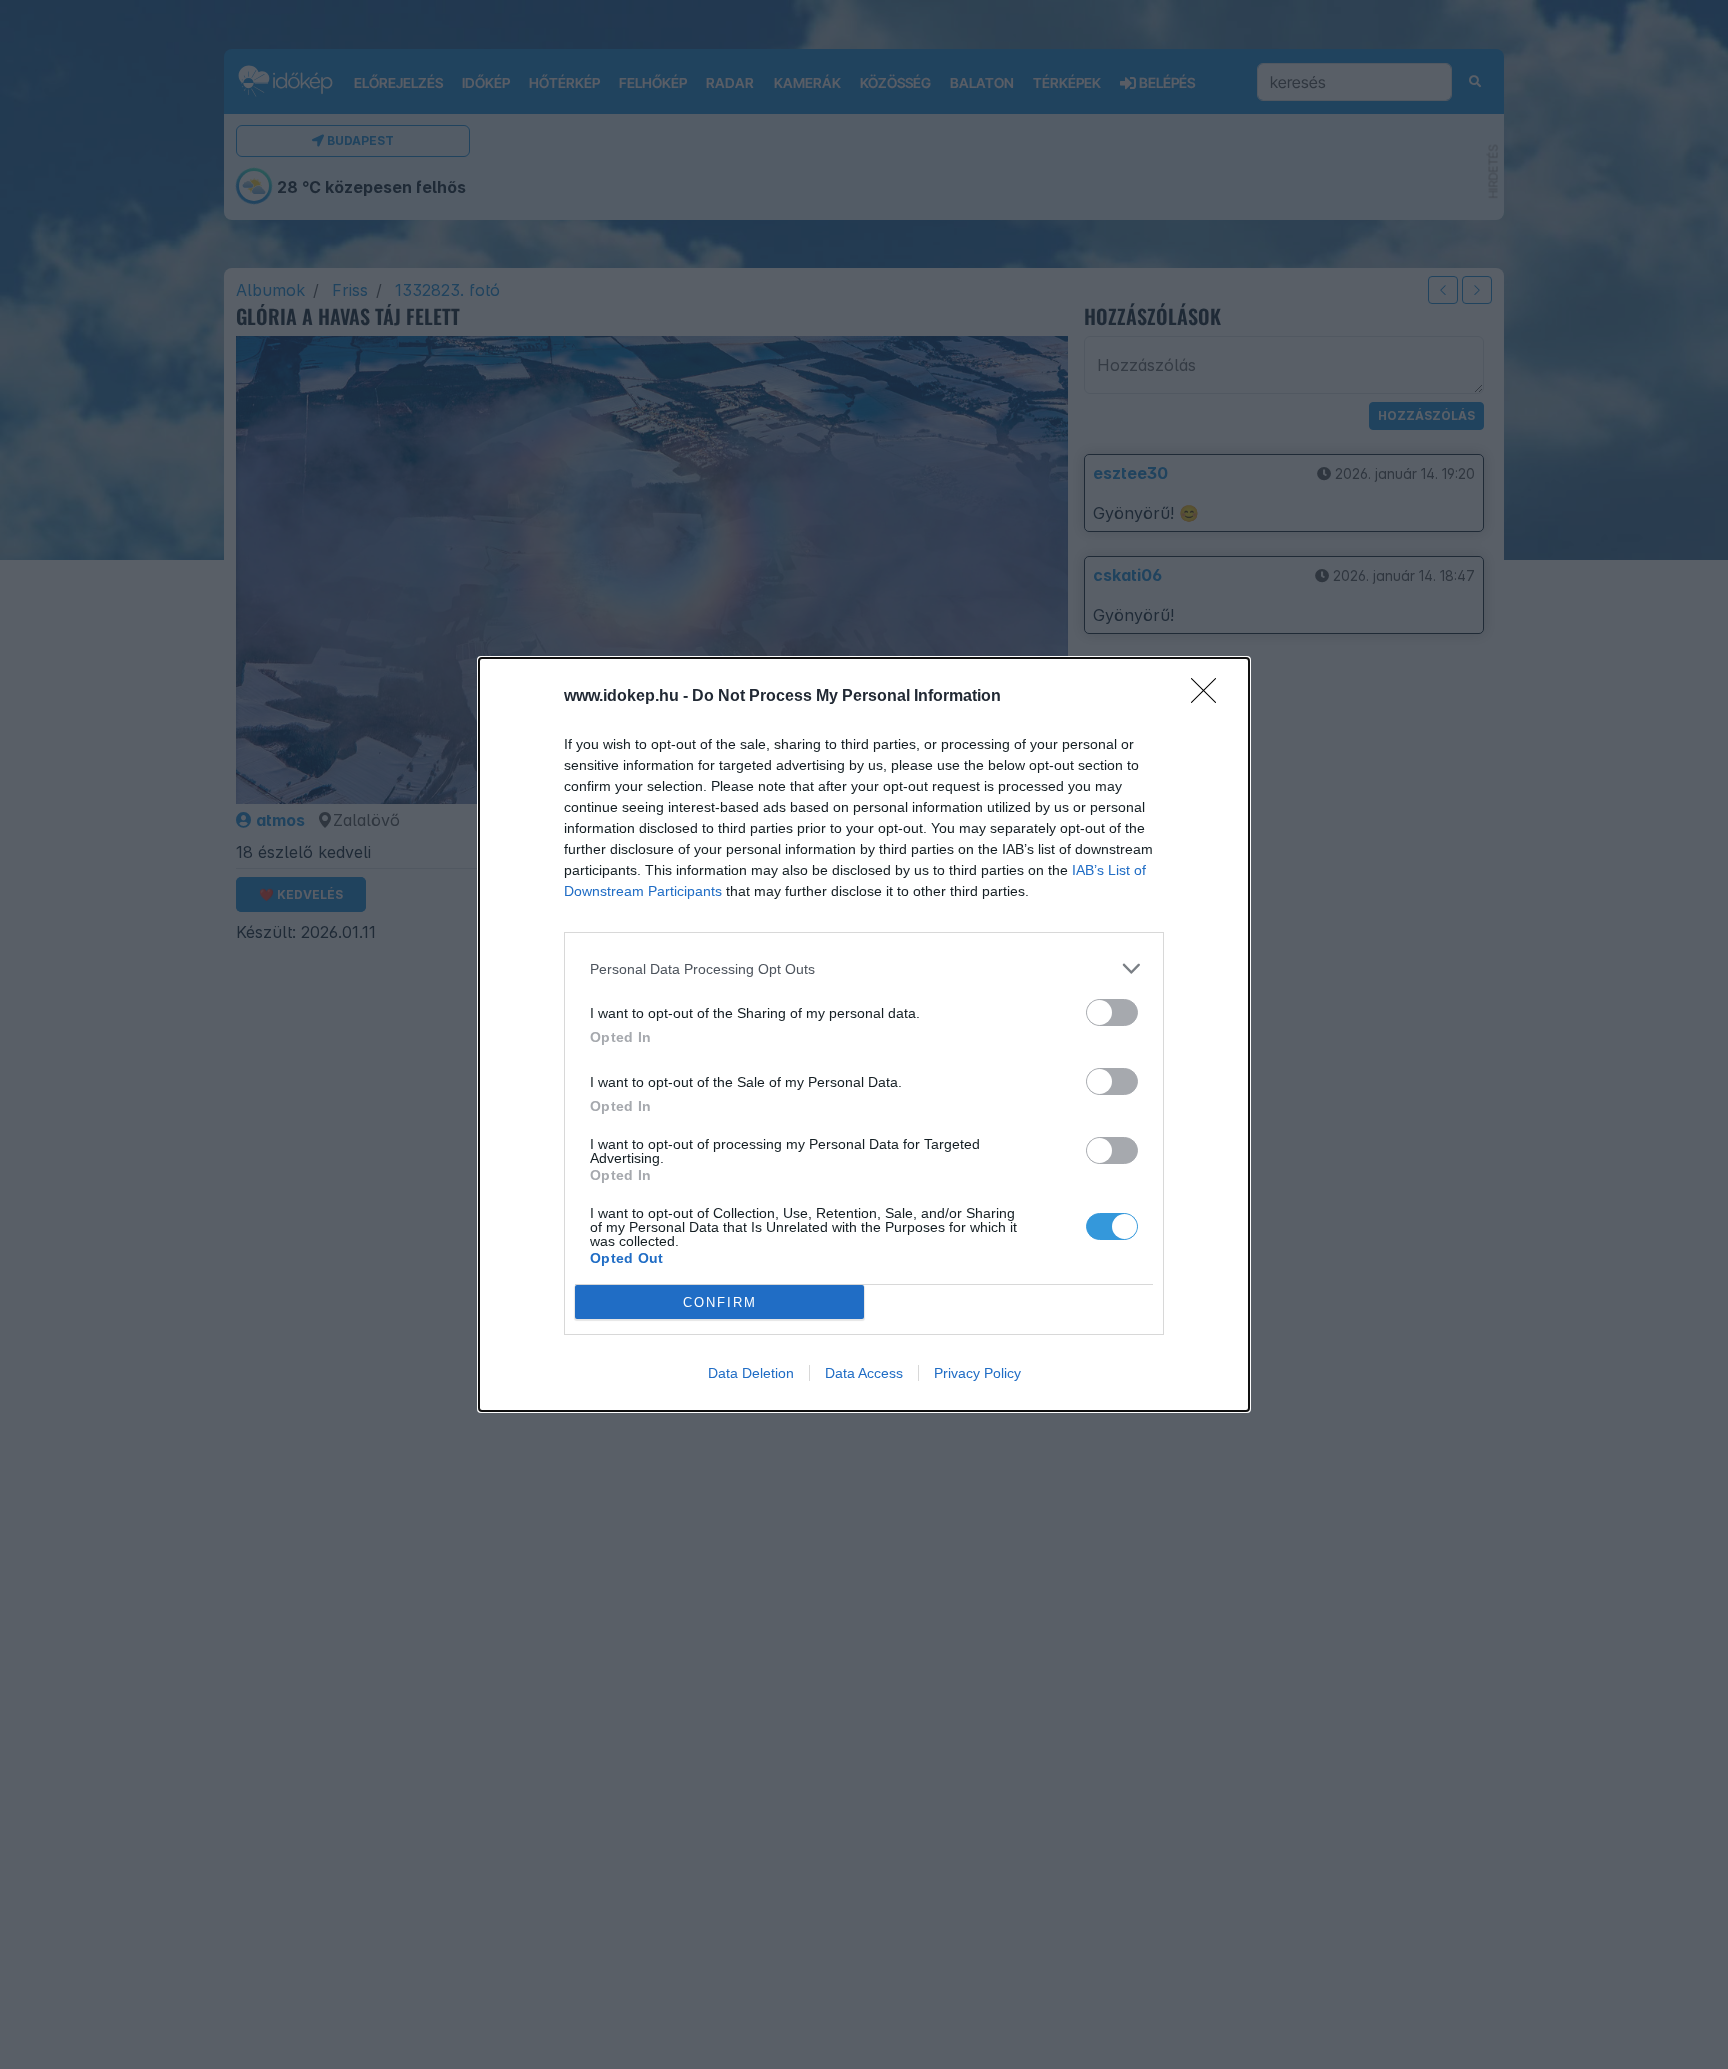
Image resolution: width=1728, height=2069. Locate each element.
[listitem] (864, 968)
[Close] (1210, 697)
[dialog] (864, 1034)
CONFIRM (720, 1302)
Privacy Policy (977, 1373)
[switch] (1112, 1012)
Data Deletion (751, 1373)
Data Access (864, 1373)
